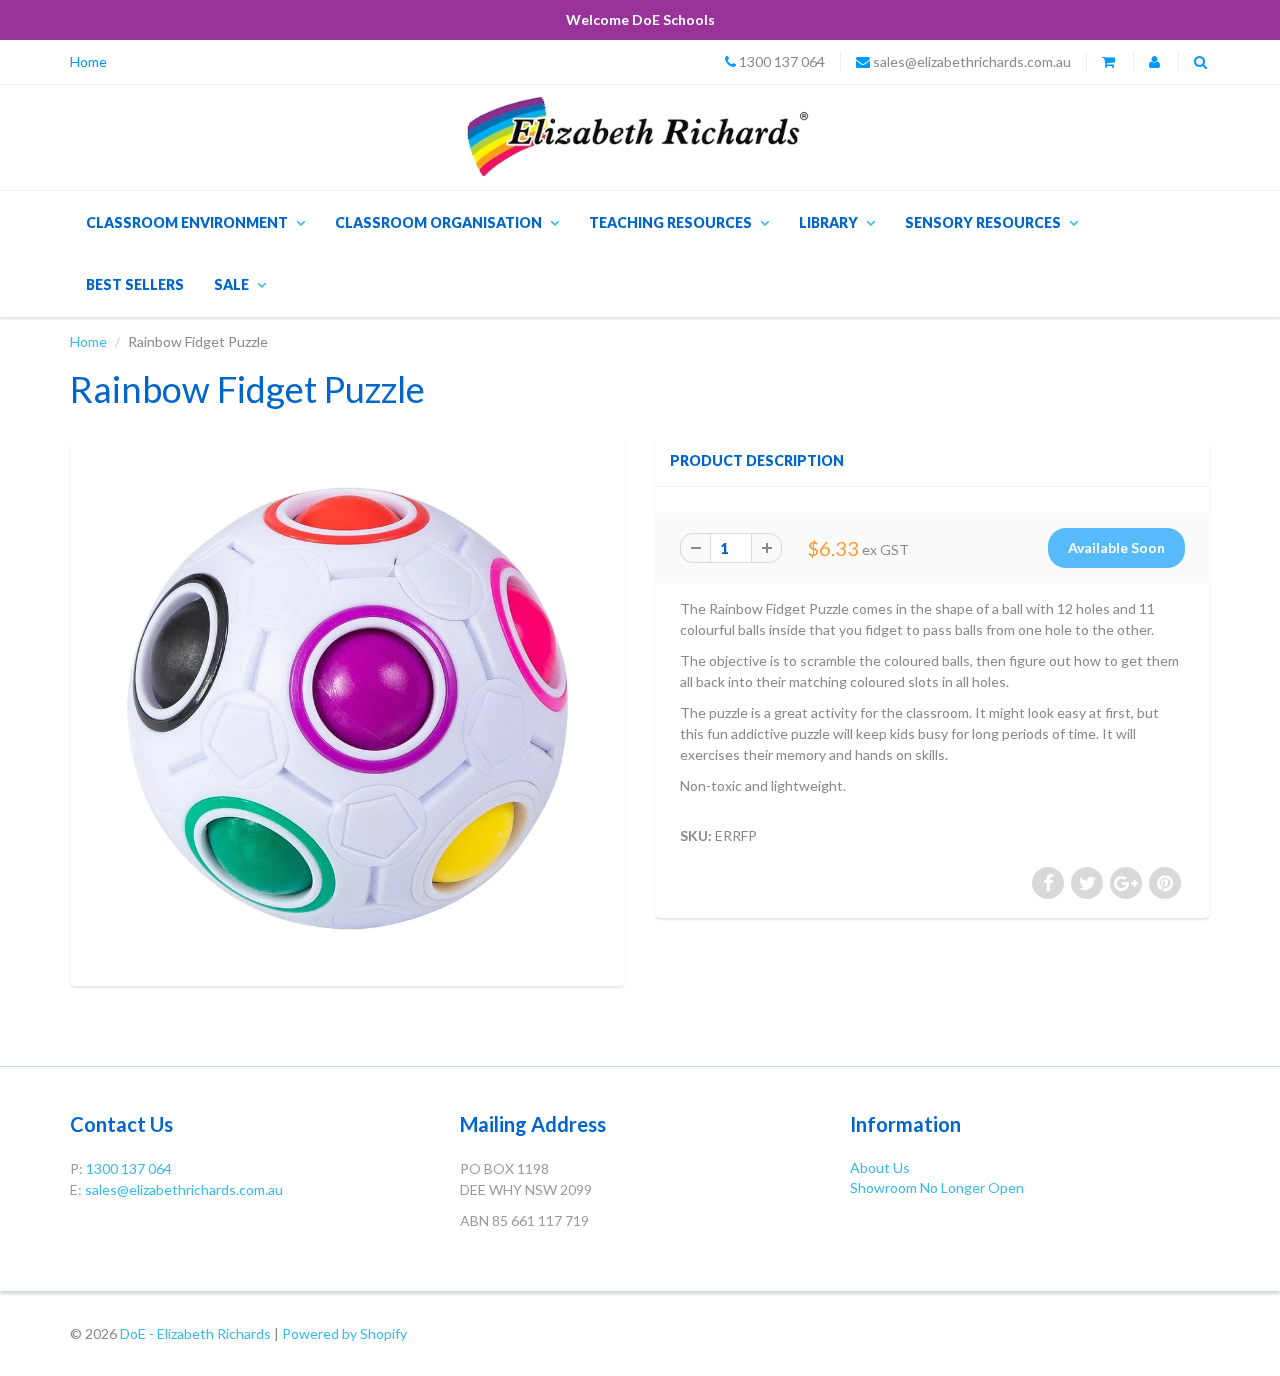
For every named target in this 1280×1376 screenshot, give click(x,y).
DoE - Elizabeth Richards (195, 1333)
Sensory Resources (983, 222)
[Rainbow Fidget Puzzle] (347, 708)
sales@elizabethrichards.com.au (972, 61)
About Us (880, 1167)
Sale (231, 284)
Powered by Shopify (344, 1333)
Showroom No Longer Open (937, 1187)
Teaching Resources (670, 222)
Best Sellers (135, 284)
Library (828, 222)
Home (88, 61)
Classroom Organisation (438, 222)
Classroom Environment (187, 222)
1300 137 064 (782, 61)
